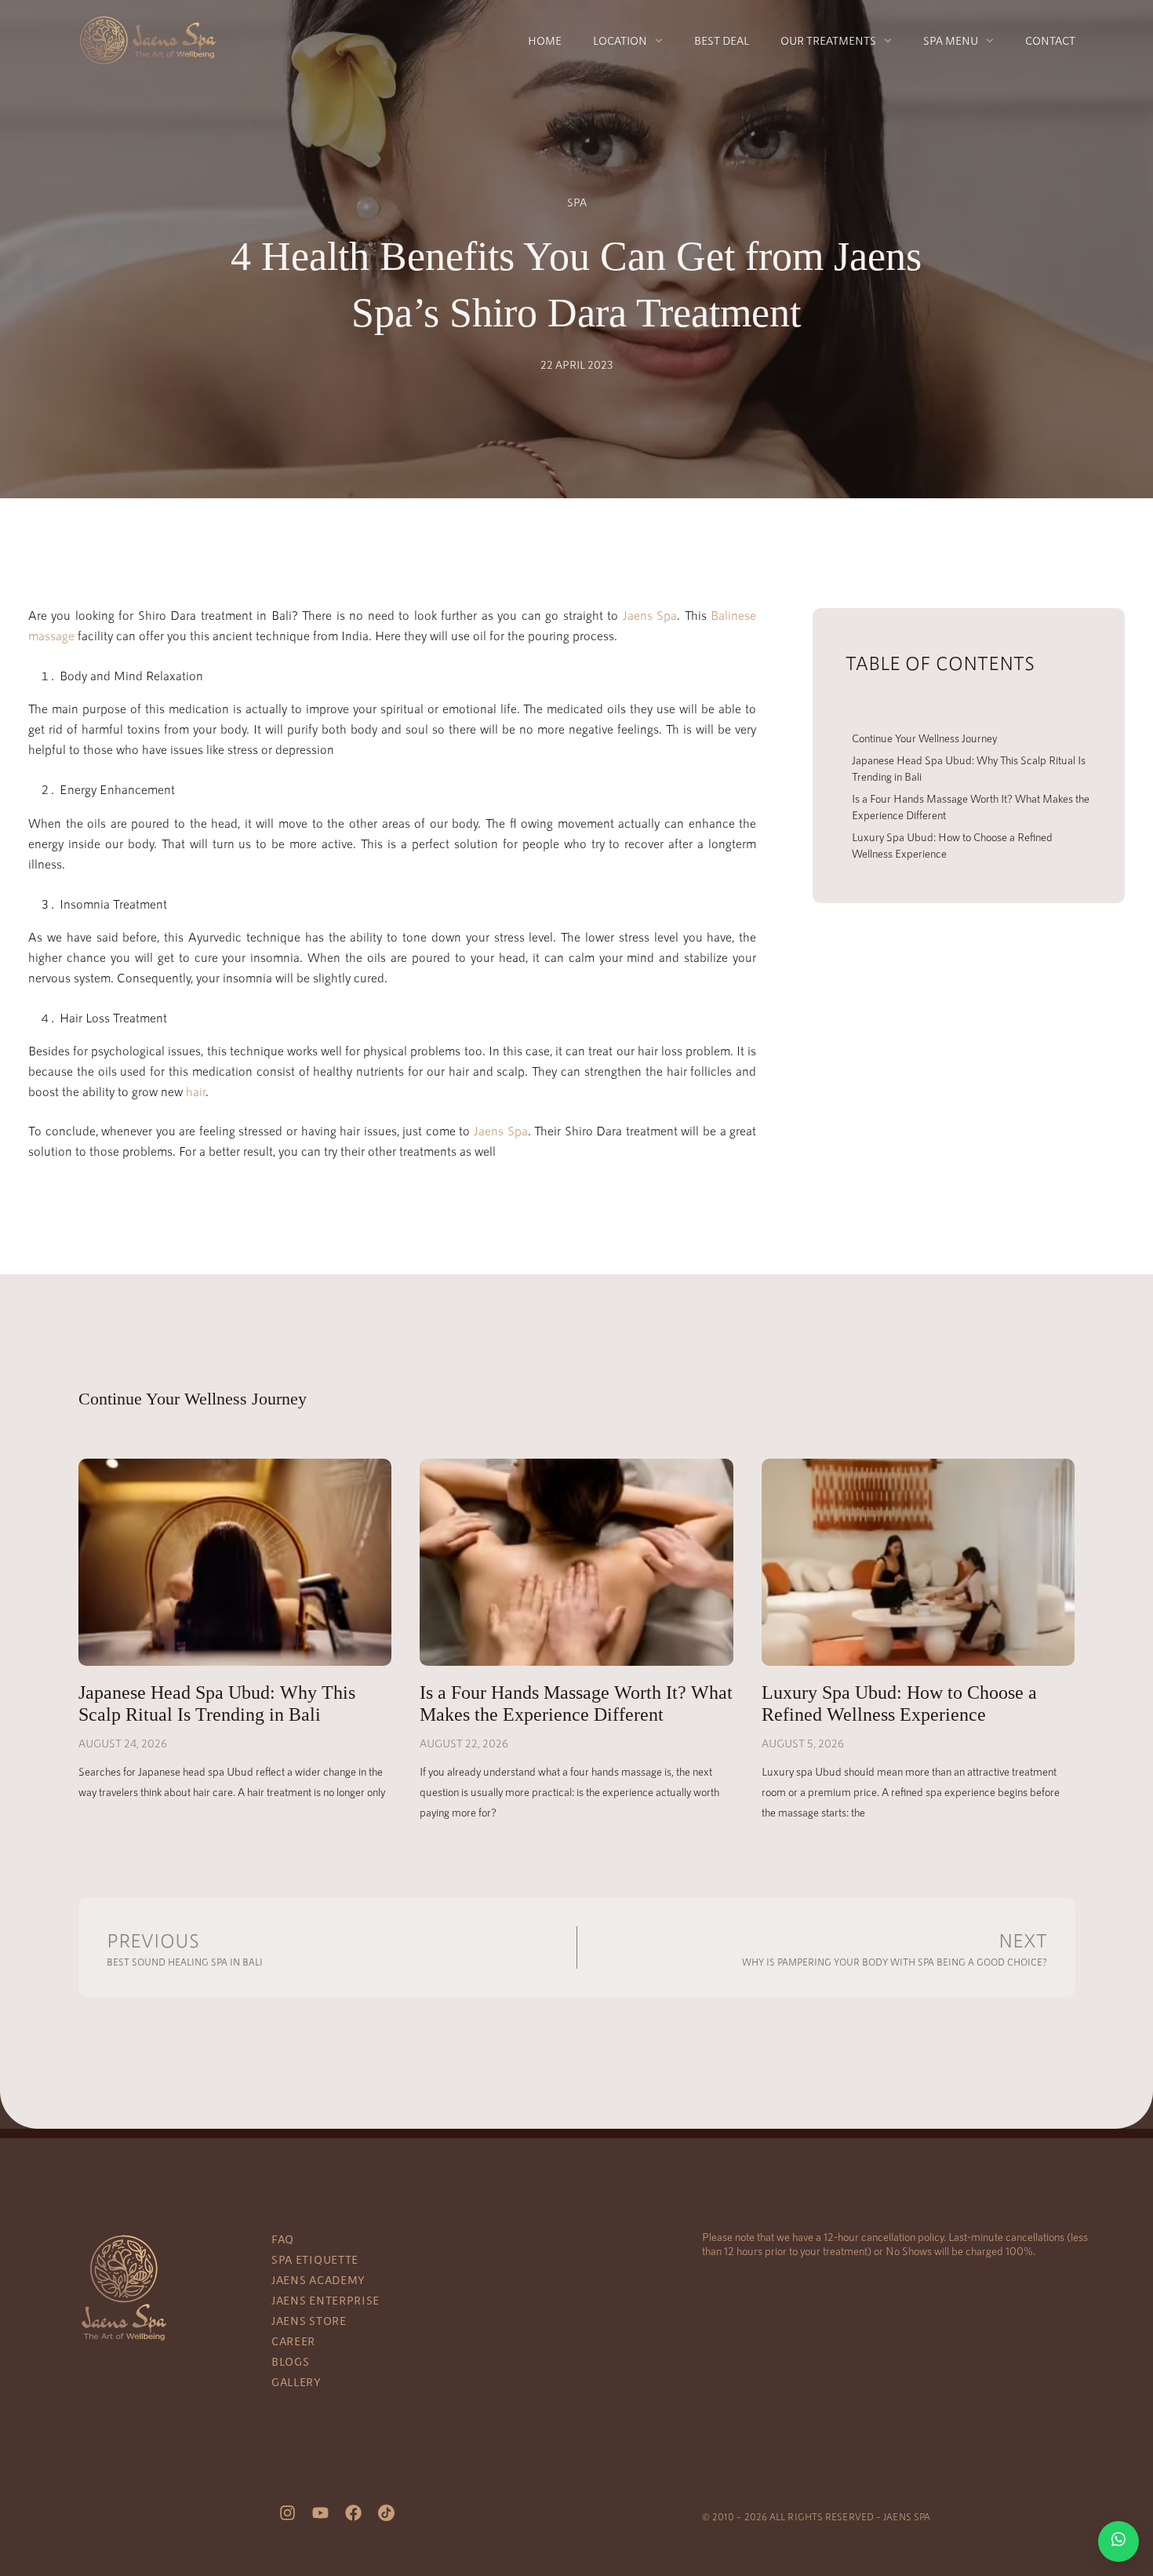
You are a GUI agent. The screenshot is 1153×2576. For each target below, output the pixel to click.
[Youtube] (321, 2512)
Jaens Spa (650, 615)
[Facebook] (354, 2512)
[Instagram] (288, 2512)
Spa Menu (951, 40)
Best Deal (722, 40)
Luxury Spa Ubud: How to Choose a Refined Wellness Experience (952, 845)
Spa (577, 202)
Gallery (296, 2382)
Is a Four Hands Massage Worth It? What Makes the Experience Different (971, 807)
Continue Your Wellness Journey (924, 738)
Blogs (291, 2361)
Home (545, 40)
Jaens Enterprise (326, 2300)
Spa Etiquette (315, 2259)
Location (620, 40)
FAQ (283, 2239)
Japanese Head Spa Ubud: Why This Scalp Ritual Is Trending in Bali (969, 768)
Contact (1050, 40)
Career (293, 2341)
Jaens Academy (318, 2280)
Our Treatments (828, 40)
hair (196, 1091)
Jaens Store (309, 2321)
